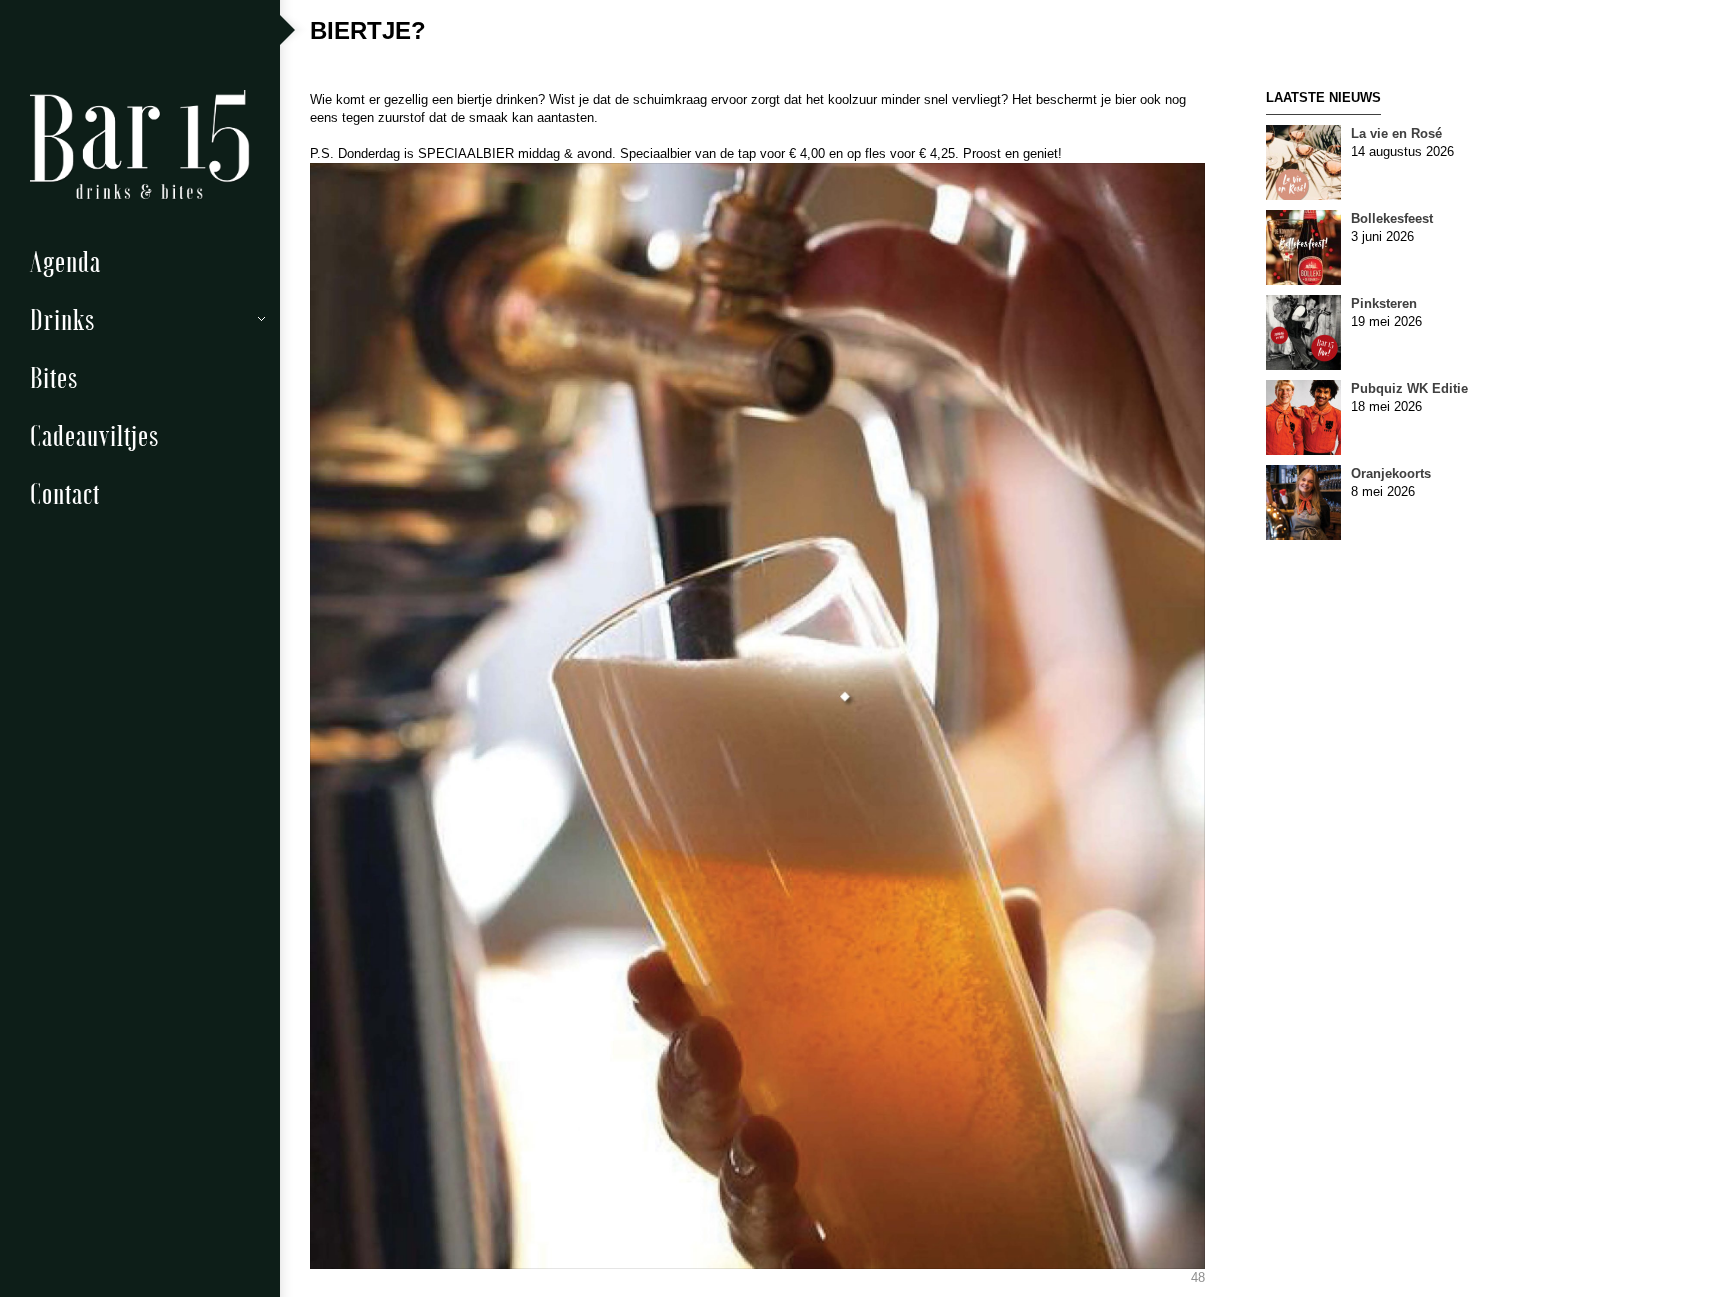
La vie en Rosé (1396, 133)
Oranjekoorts (1391, 473)
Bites (54, 376)
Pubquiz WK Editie (1409, 388)
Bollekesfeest (1392, 218)
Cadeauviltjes (94, 434)
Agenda (65, 260)
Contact (65, 492)
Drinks (62, 318)
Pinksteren (1384, 303)
